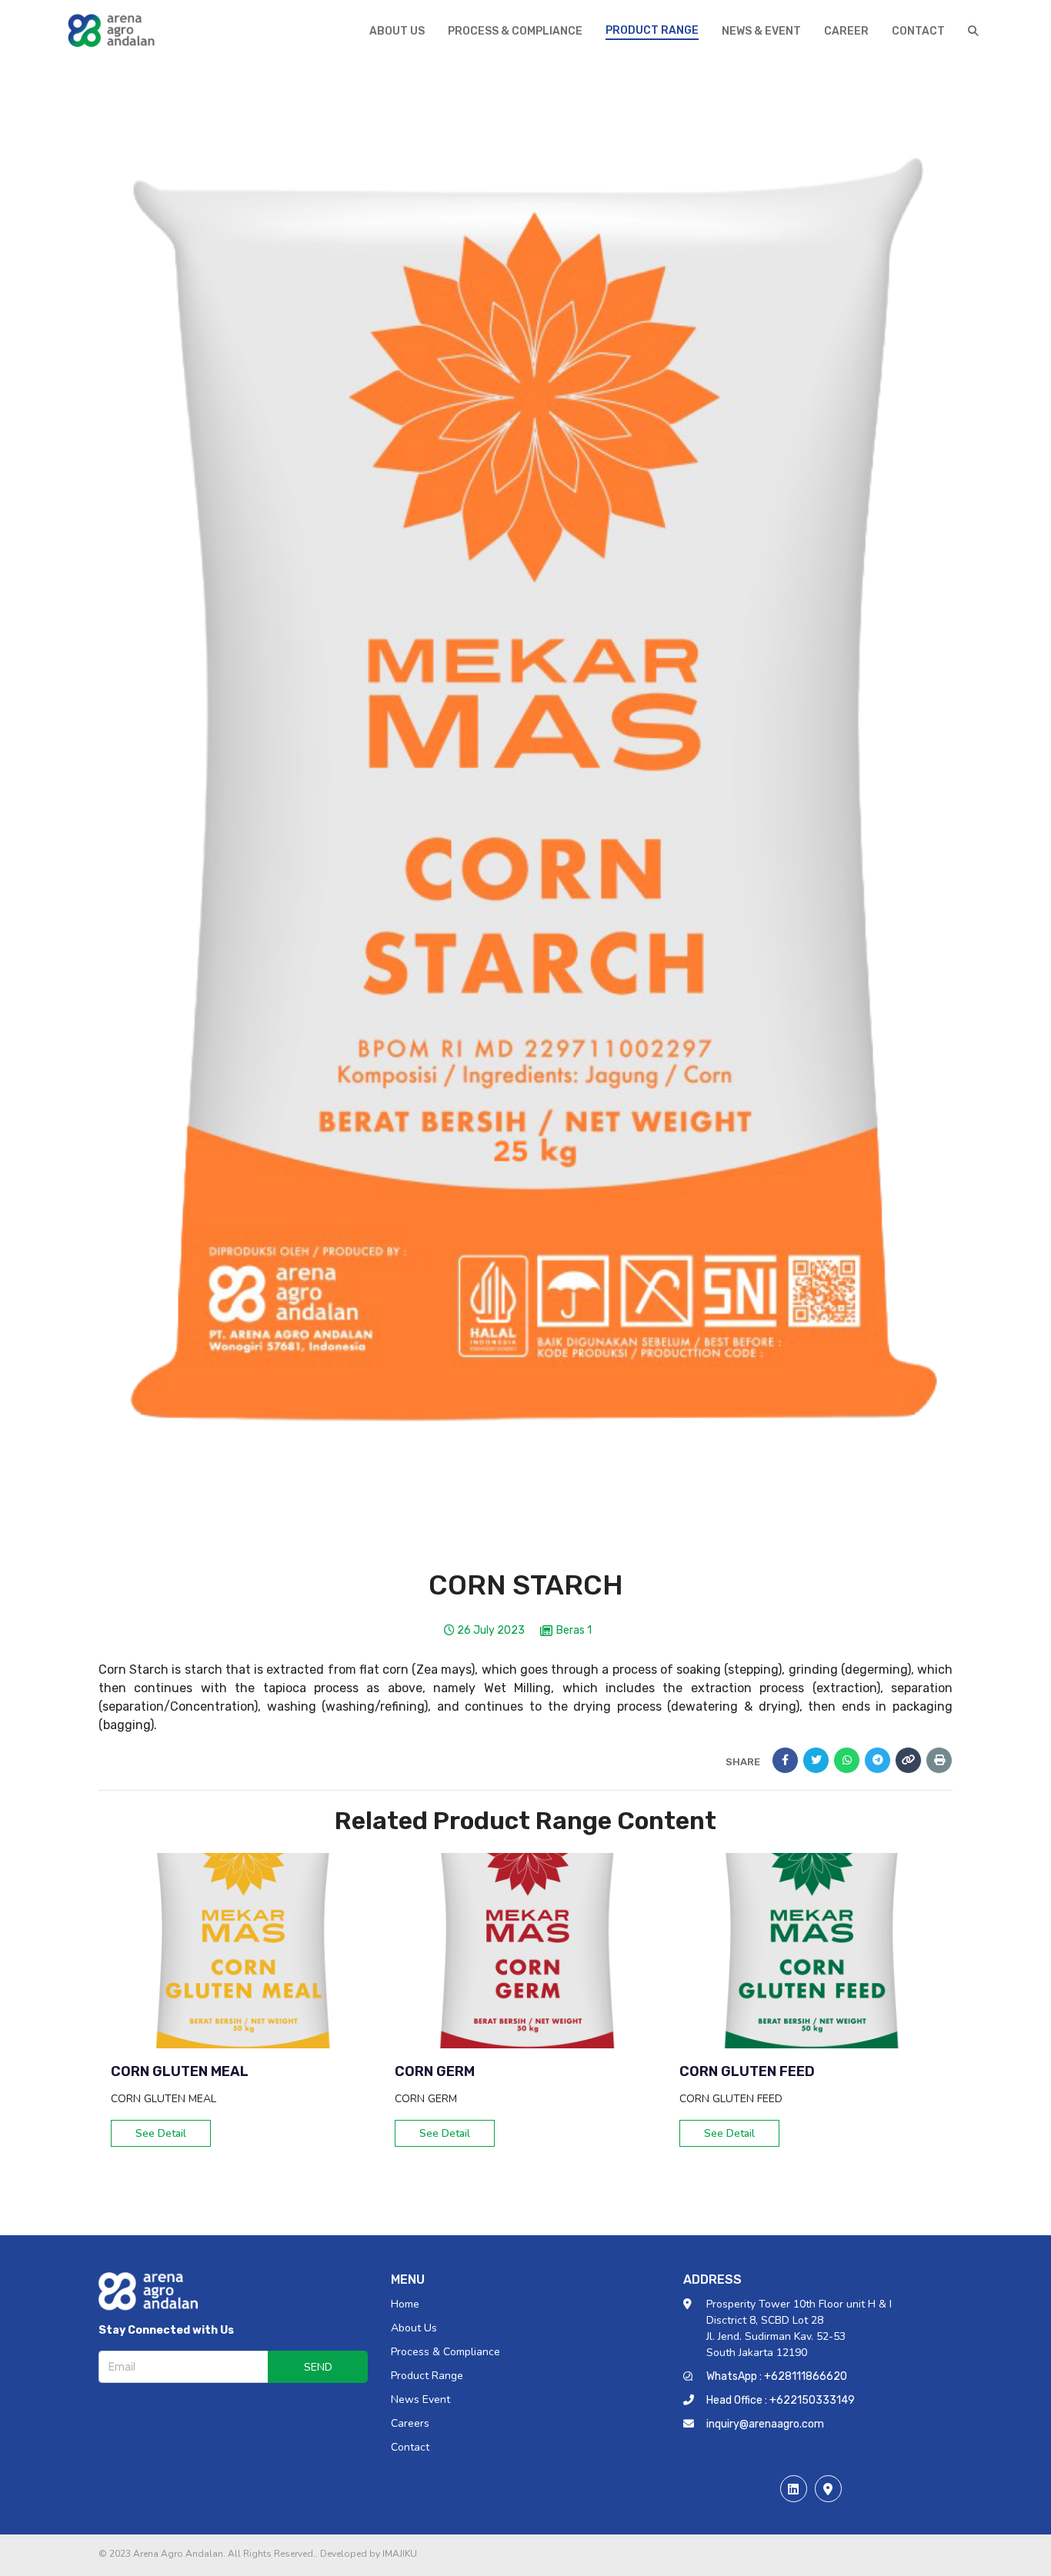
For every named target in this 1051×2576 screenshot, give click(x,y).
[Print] (939, 1760)
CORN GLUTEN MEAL (180, 2071)
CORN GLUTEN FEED (747, 2071)
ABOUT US (397, 31)
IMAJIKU (400, 2554)
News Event (420, 2399)
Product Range (427, 2376)
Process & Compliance (445, 2352)
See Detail (161, 2133)
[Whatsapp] (847, 1760)
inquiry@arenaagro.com (765, 2424)
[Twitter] (816, 1760)
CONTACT (918, 31)
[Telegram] (878, 1760)
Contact (410, 2447)
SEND (318, 2367)
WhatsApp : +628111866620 (777, 2376)
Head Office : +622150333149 (781, 2400)
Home (405, 2304)
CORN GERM (435, 2071)
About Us (414, 2328)
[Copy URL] (908, 1760)
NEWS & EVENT (761, 31)
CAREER (846, 31)
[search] (973, 31)
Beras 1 (574, 1631)
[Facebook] (785, 1760)
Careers (410, 2423)
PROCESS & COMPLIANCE (515, 31)
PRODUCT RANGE (652, 30)
